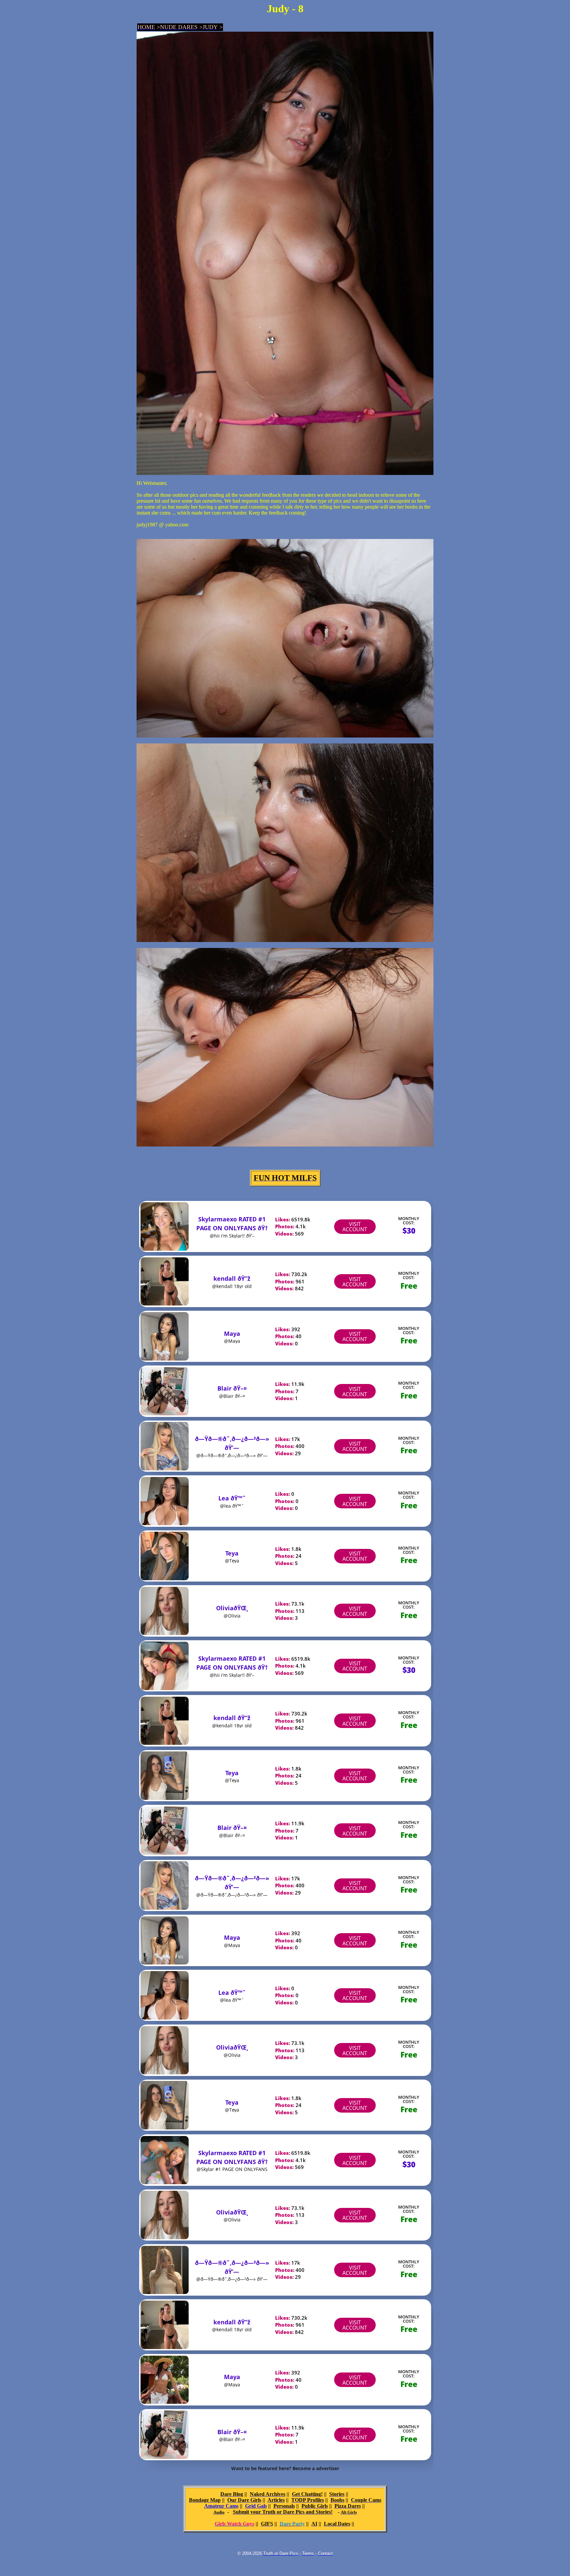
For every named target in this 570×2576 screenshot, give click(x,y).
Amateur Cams (221, 2506)
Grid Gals (256, 2506)
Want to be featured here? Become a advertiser (285, 2468)
